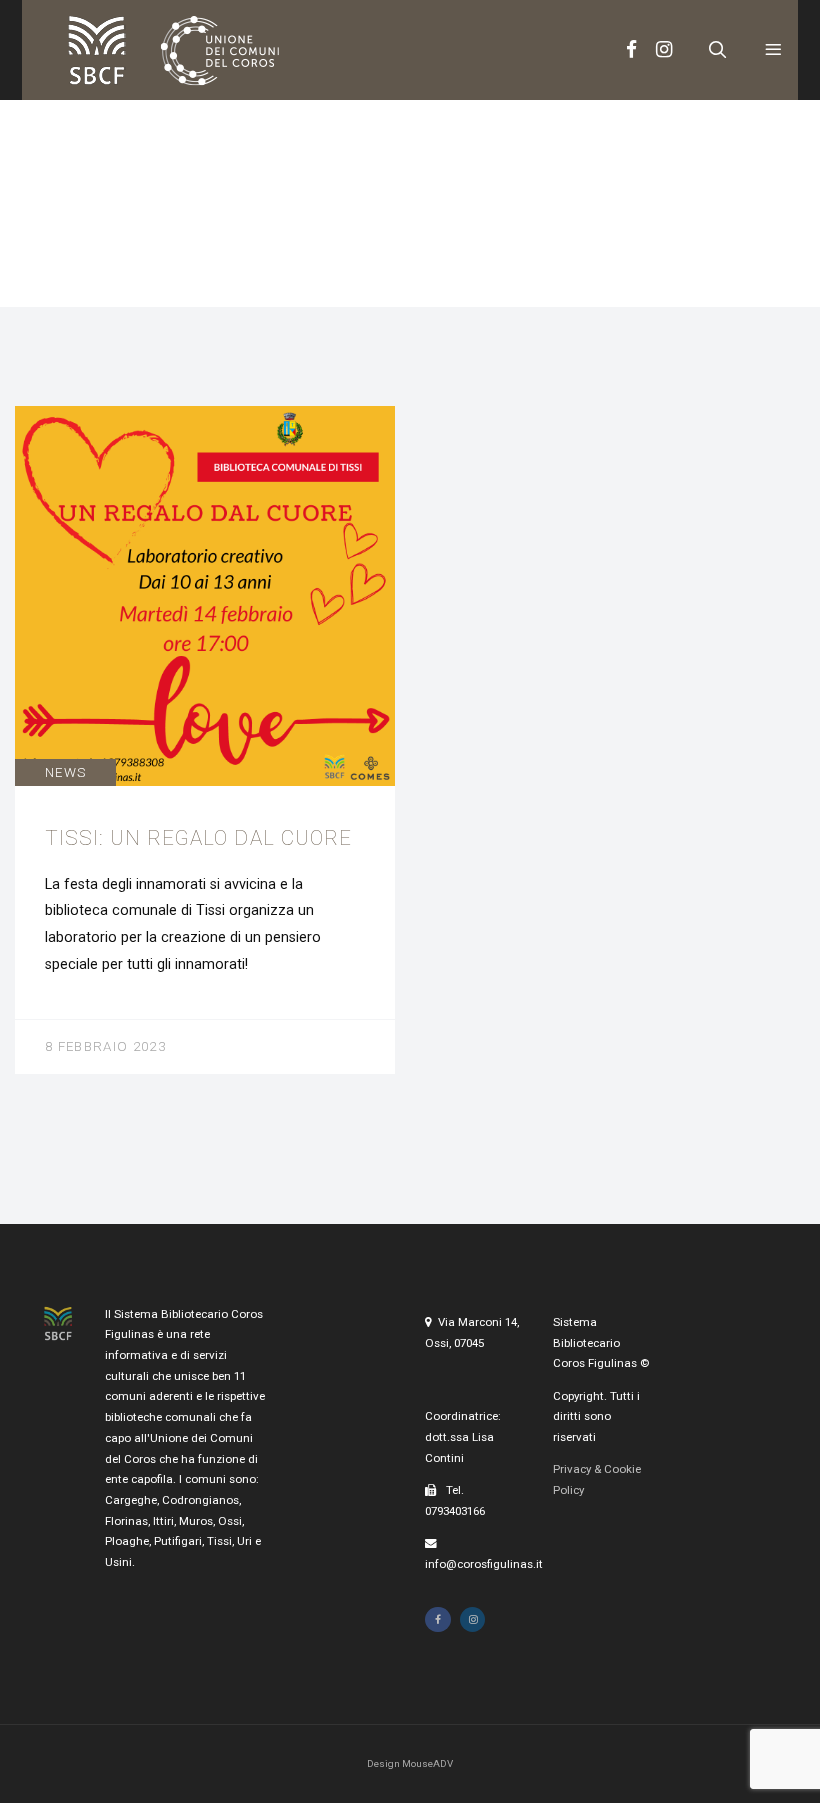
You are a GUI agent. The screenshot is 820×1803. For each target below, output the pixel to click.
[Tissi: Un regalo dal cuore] (205, 739)
